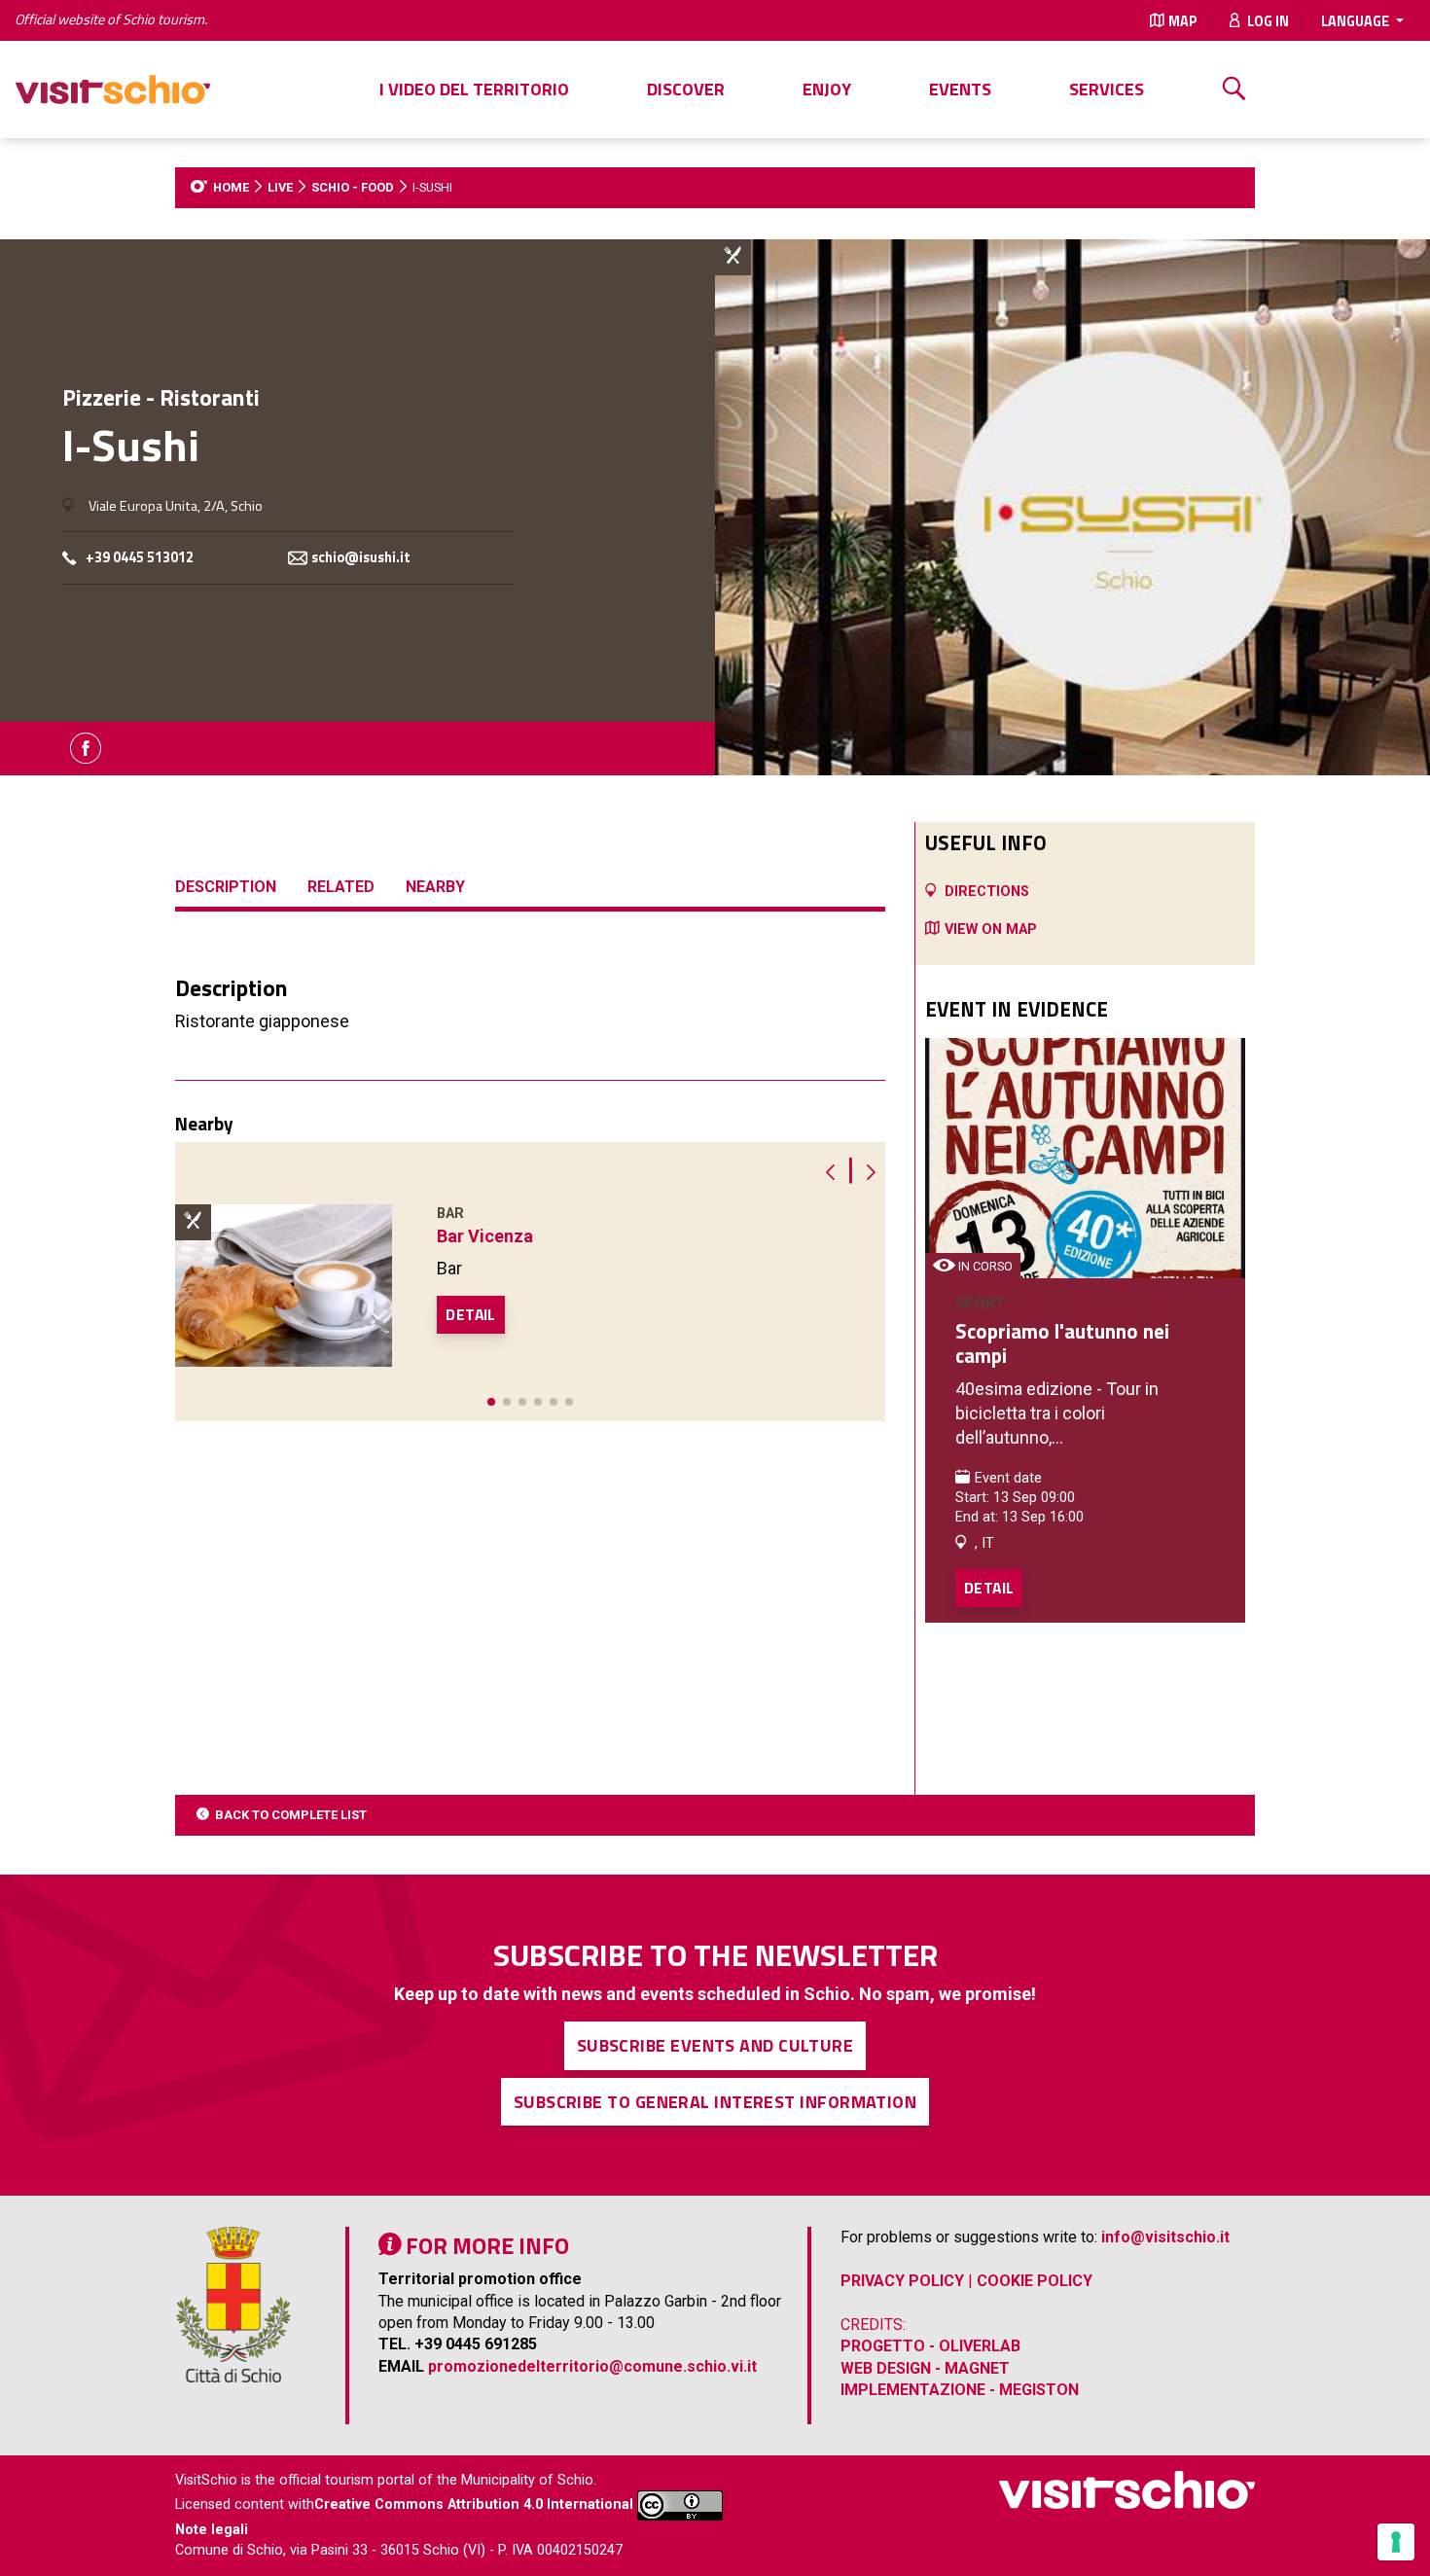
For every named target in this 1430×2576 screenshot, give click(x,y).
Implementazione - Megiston (960, 2390)
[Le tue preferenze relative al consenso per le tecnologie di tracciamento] (1396, 2542)
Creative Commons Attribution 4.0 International (474, 2505)
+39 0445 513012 (140, 558)
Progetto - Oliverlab (930, 2346)
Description (226, 887)
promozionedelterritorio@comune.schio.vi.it (592, 2366)
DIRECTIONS (987, 892)
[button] (491, 1402)
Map (1183, 21)
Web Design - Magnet (925, 2368)
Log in (1267, 21)
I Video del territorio (474, 89)
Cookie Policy (1035, 2281)
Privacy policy (902, 2281)
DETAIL (470, 1314)
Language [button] (1357, 21)
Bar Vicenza (485, 1236)
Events (960, 89)
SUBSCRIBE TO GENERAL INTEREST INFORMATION (715, 2102)
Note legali (212, 2530)
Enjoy (827, 89)
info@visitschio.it (1165, 2237)
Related (341, 887)
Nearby (435, 887)
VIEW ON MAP (991, 930)
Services (1107, 89)
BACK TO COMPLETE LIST (291, 1815)
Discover (686, 89)
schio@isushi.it (361, 558)
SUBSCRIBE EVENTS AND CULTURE (715, 2045)
